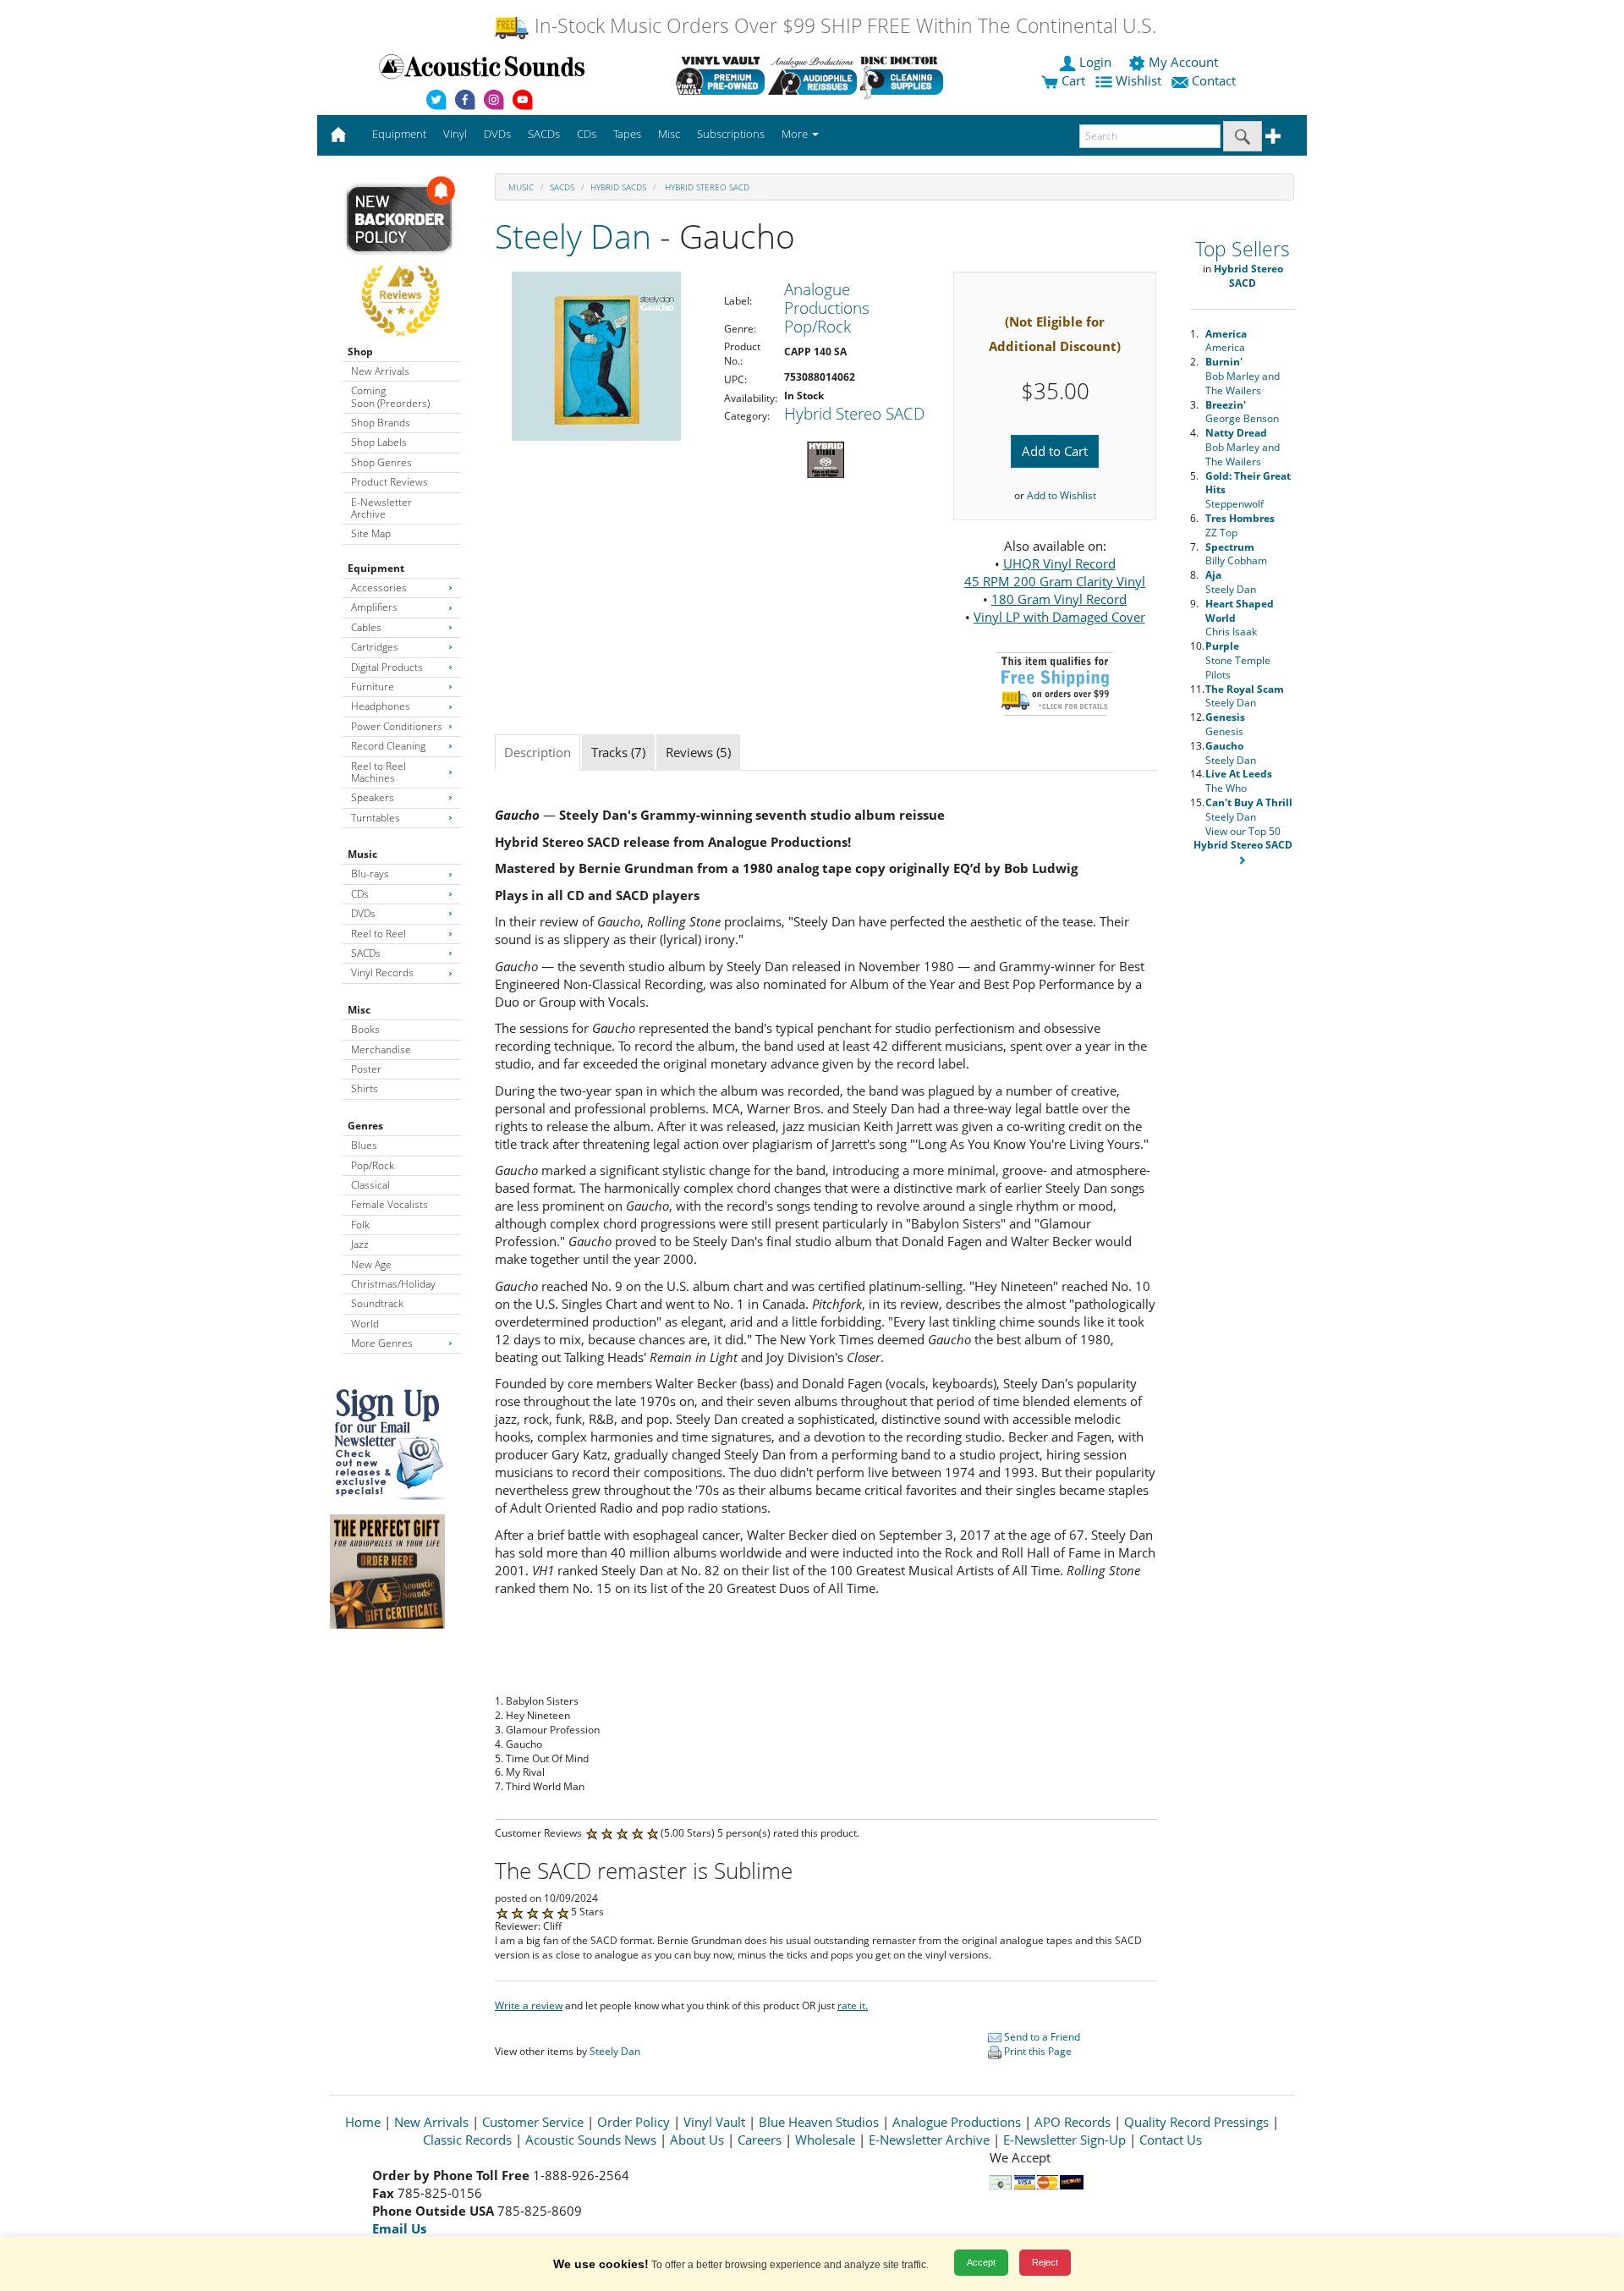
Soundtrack (377, 1303)
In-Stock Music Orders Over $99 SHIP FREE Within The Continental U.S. (843, 26)
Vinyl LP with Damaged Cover (1059, 617)
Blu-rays (370, 874)
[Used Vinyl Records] (720, 75)
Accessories (379, 588)
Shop (360, 352)
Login (1095, 62)
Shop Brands (381, 423)
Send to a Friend (1041, 2037)
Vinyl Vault (714, 2122)
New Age (371, 1264)
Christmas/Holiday (393, 1284)
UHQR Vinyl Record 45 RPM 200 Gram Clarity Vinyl (1055, 572)
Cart (1072, 80)
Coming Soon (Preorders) (390, 396)
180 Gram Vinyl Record (1059, 599)
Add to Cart (1055, 451)
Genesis (1225, 724)
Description (538, 752)
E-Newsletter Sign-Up (1064, 2140)
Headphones (381, 706)
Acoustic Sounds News (591, 2140)
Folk (360, 1225)
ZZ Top (1240, 525)
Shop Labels (379, 442)
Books (365, 1029)
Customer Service (533, 2122)
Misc (359, 1010)
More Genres (382, 1343)
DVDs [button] (497, 134)
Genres (365, 1126)
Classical (370, 1185)
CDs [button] (587, 134)
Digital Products (387, 667)
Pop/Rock (373, 1165)
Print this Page (1037, 2051)
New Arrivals (380, 371)
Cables (366, 627)
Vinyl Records (382, 972)
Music (362, 854)
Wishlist (1138, 80)
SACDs (366, 953)
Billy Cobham (1236, 554)
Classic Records (467, 2140)
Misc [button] (669, 134)
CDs (360, 894)
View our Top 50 (1243, 838)
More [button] (796, 134)
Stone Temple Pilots (1238, 660)
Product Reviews (390, 482)
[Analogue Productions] (812, 75)
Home (363, 2122)
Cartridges (375, 647)
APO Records (1073, 2122)
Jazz (360, 1244)
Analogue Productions (957, 2122)
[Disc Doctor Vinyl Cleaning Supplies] (905, 75)
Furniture (373, 687)
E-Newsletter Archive (381, 508)
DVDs (363, 913)
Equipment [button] (399, 134)
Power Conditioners (397, 726)
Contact (1214, 80)
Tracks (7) (618, 752)
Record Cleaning (388, 746)
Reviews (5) (698, 752)
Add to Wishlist (1062, 495)
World (365, 1324)
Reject (1045, 2262)
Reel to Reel (379, 934)
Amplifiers (374, 607)
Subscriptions (731, 134)
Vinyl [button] (455, 134)
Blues (364, 1145)
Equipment (376, 568)
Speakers (373, 797)
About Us (697, 2140)
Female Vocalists (390, 1204)
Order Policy (634, 2122)
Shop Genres (381, 462)
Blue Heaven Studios (819, 2122)
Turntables (376, 818)
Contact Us (1171, 2140)
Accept (981, 2262)
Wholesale (825, 2140)
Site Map (371, 533)
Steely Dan (573, 236)
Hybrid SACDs (618, 187)
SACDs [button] (544, 134)
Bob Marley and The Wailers (1243, 376)
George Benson (1242, 412)
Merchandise (381, 1049)
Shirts (365, 1088)
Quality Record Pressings (1196, 2122)
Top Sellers (1243, 249)
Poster (366, 1069)
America (1226, 341)
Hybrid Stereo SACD (706, 187)
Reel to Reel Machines (379, 772)
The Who (1239, 781)
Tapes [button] (627, 134)
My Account (1183, 62)
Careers (760, 2140)
